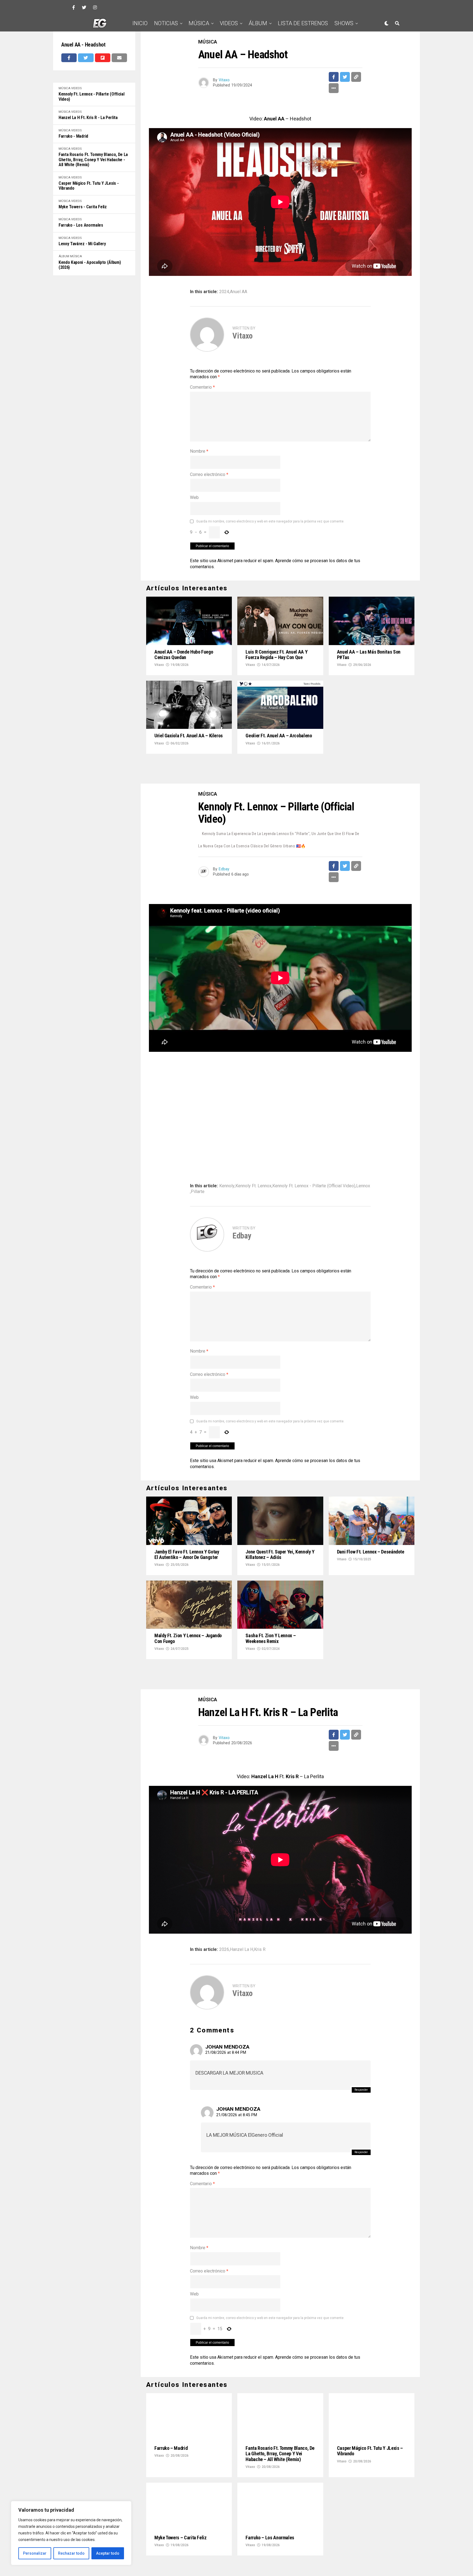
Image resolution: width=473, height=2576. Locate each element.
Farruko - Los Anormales (81, 225)
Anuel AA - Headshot (83, 45)
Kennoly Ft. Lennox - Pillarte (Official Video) (92, 97)
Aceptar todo (108, 2553)
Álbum (258, 23)
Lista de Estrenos (303, 23)
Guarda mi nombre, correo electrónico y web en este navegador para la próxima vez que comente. (270, 521)
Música (199, 23)
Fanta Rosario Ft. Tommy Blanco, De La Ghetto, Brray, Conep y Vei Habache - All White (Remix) (93, 160)
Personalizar (35, 2553)
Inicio (140, 23)
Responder (361, 2041)
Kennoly (227, 1161)
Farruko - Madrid (73, 136)
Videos (229, 23)
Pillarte (198, 1167)
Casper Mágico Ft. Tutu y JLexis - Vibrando (89, 186)
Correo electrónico (209, 474)
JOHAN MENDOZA (227, 1998)
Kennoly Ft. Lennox (253, 1161)
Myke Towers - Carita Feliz (83, 207)
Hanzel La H (242, 1900)
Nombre (199, 451)
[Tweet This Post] (86, 58)
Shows (344, 23)
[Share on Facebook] (69, 58)
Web (194, 497)
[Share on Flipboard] (103, 58)
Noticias (166, 23)
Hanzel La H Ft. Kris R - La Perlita (88, 118)
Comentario (202, 387)
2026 (224, 1900)
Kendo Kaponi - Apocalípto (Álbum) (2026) (90, 265)
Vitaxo (224, 80)
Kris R (260, 1900)
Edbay (224, 845)
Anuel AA (239, 292)
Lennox (363, 1161)
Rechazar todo (71, 2553)
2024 (224, 292)
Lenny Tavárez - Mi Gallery (82, 244)
